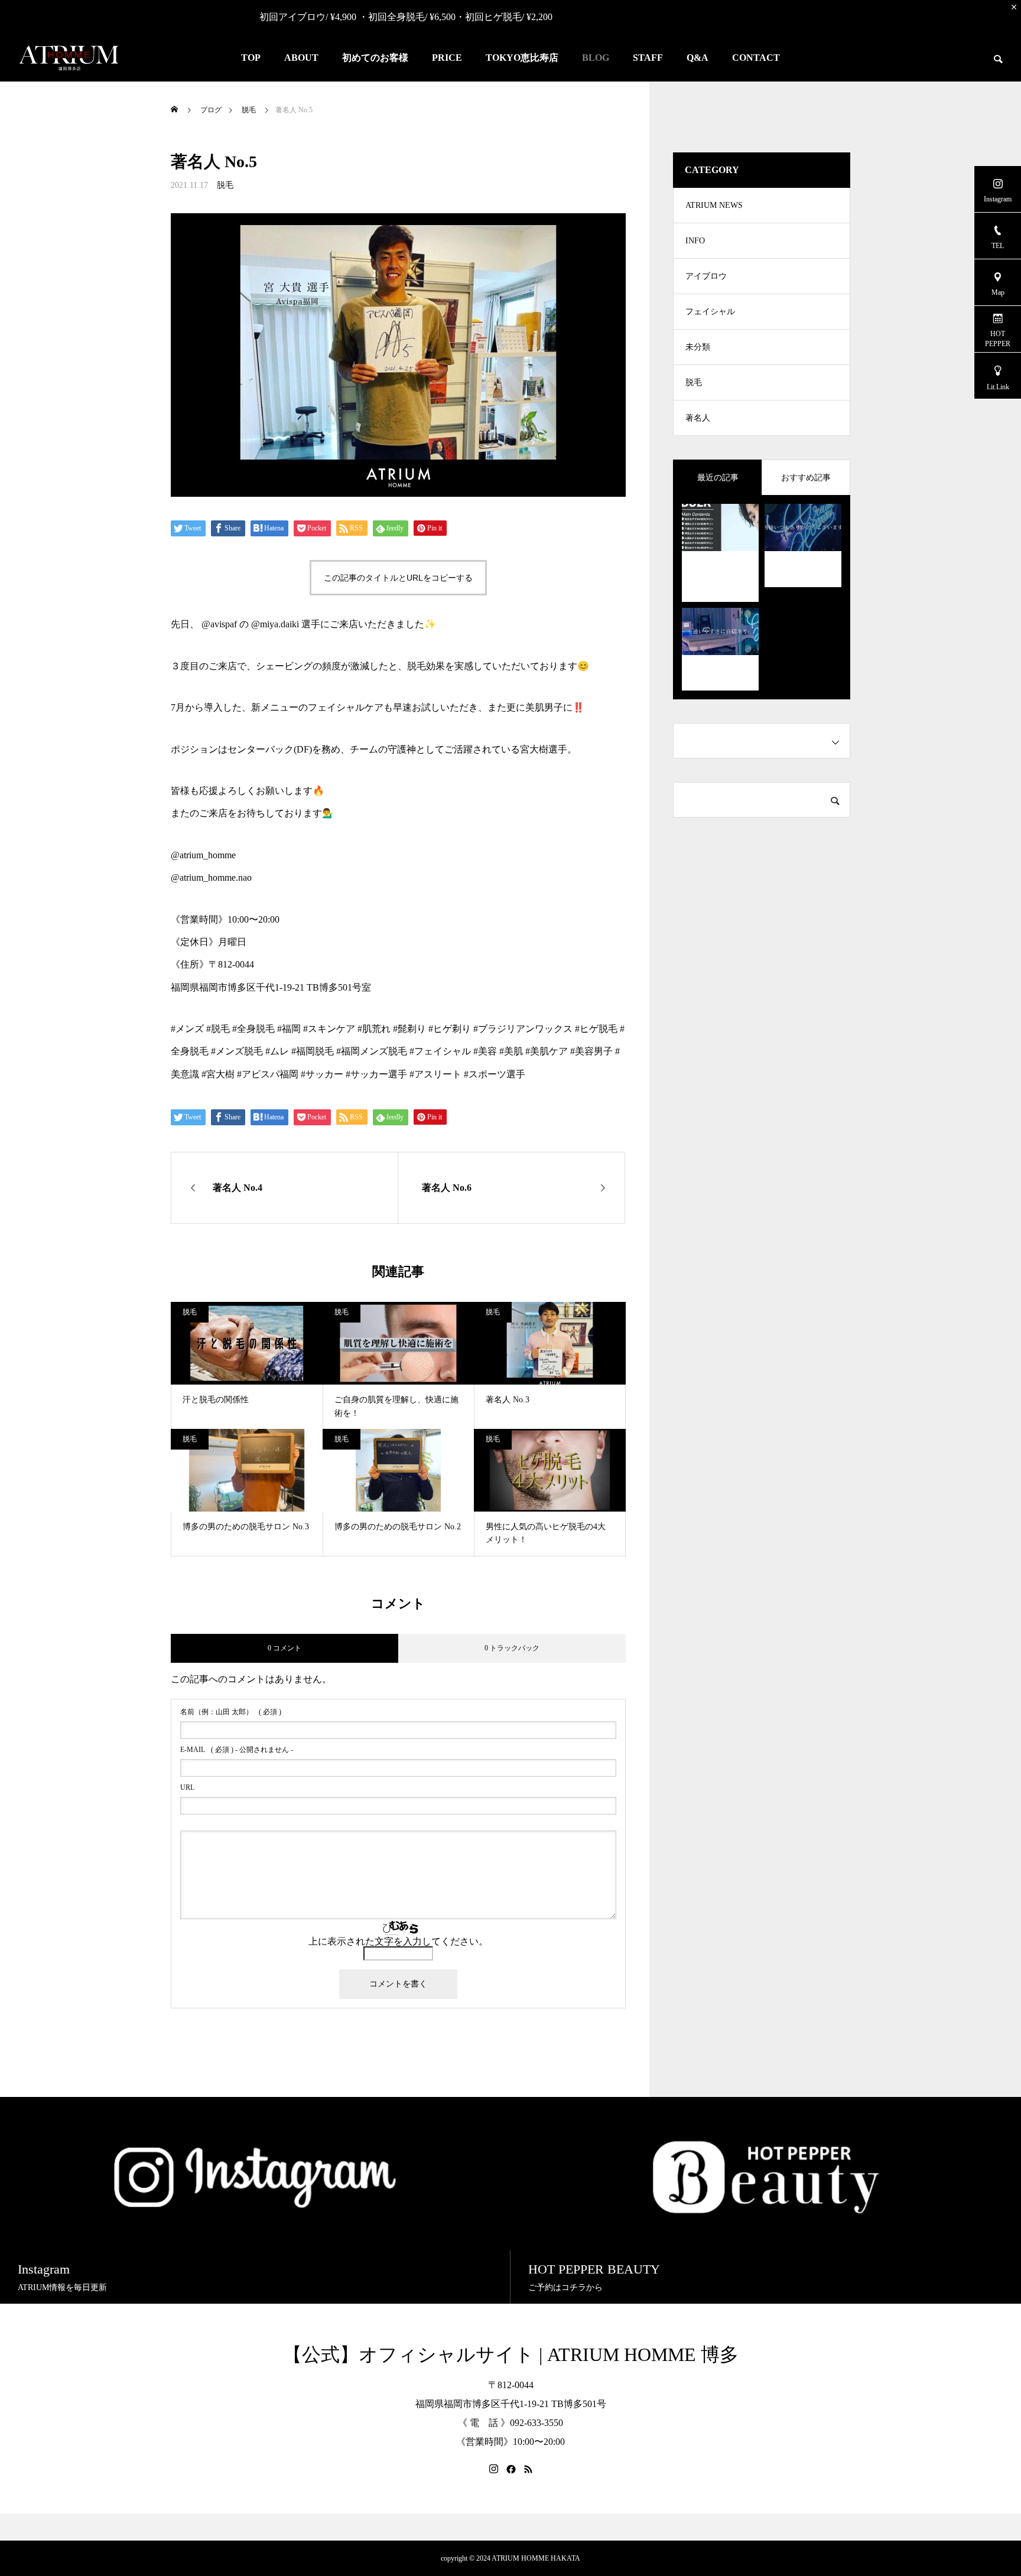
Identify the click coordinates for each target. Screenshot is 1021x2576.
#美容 (485, 1051)
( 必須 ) (231, 1712)
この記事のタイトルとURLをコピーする (398, 578)
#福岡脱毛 (313, 1051)
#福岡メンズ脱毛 (372, 1051)
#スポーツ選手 (495, 1074)
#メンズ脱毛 (237, 1051)
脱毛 (225, 185)
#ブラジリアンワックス (523, 1029)
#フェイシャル (440, 1051)
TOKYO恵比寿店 (522, 58)
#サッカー (322, 1074)
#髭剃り (409, 1029)
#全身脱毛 (253, 1029)
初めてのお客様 (375, 58)
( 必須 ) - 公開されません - (237, 1750)
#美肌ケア (547, 1051)
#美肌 (511, 1051)
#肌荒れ (374, 1029)
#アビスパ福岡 (268, 1074)
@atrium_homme (203, 855)
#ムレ (277, 1051)
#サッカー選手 (376, 1074)
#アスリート (435, 1074)
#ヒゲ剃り (450, 1029)
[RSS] (528, 2469)
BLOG (596, 58)
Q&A (698, 58)
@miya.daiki (275, 624)
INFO (695, 241)
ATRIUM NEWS (714, 205)
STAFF (648, 58)
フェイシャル (710, 312)
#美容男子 (591, 1051)
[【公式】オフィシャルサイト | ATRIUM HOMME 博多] (69, 58)
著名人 (698, 418)
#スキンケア (329, 1029)
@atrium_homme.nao (211, 877)
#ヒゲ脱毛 (596, 1029)
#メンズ (187, 1029)
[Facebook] (511, 2469)
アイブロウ (706, 276)
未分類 (698, 347)
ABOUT (301, 58)
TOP (251, 58)
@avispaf (219, 624)
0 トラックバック (512, 1648)
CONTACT (756, 58)
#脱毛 (218, 1029)
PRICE (447, 58)
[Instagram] (494, 2469)
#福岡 (289, 1029)
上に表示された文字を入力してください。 (398, 1941)
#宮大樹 (218, 1074)
